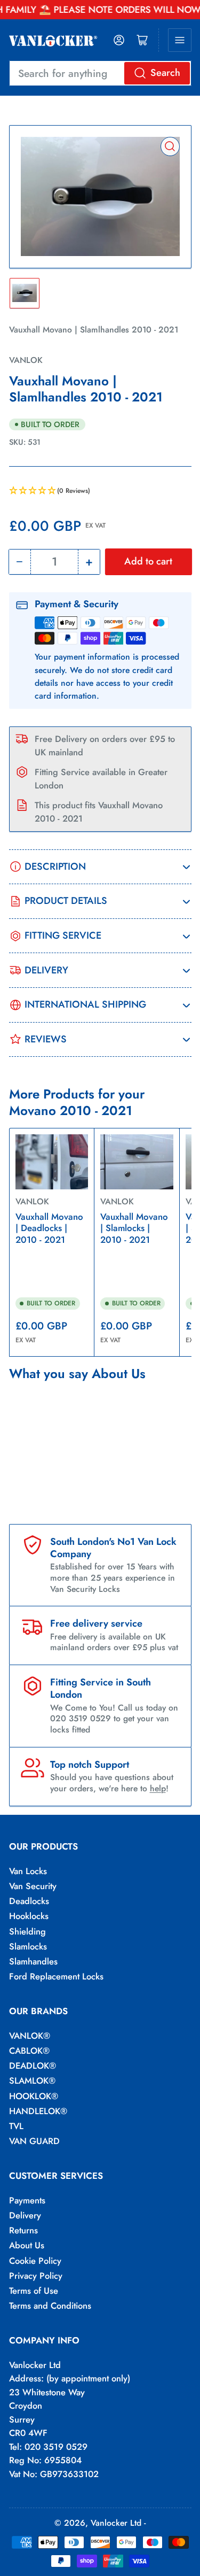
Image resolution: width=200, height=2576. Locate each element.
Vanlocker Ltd (116, 2523)
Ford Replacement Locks (56, 1976)
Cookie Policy (35, 2261)
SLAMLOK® (32, 2080)
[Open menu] (180, 40)
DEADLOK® (33, 2066)
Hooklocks (29, 1916)
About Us (27, 2245)
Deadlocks (29, 1901)
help (158, 1788)
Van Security (33, 1886)
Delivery (25, 2215)
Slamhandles (33, 1961)
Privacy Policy (36, 2276)
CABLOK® (29, 2051)
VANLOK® (30, 2036)
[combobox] (100, 73)
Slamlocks (28, 1946)
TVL (16, 2126)
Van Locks (28, 1871)
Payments (27, 2200)
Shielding (27, 1931)
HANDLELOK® (38, 2111)
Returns (23, 2230)
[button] (100, 491)
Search (165, 73)
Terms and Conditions (50, 2306)
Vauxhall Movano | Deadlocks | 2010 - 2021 (49, 1228)
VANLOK (26, 360)
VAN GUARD (34, 2141)
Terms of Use (34, 2291)
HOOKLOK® (34, 2096)
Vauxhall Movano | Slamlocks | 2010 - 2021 (134, 1228)
